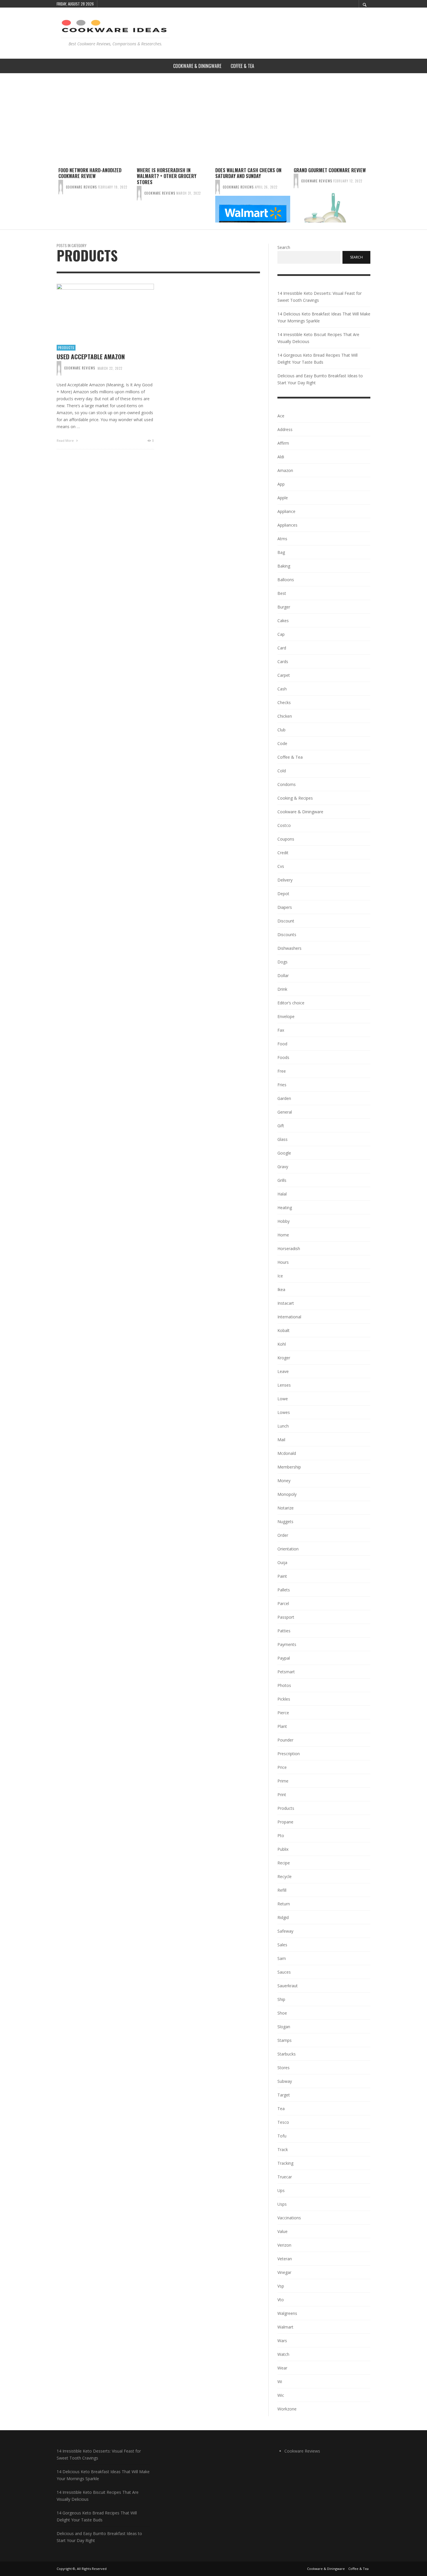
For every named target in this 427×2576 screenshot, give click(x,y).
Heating (285, 1208)
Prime (283, 1781)
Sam (282, 1958)
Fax (281, 1030)
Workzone (287, 2409)
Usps (282, 2204)
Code (282, 743)
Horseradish (289, 1248)
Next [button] (375, 197)
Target (284, 2095)
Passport (286, 1617)
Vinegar (284, 2272)
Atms (282, 539)
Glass (282, 1139)
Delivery (285, 880)
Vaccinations (289, 2218)
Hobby (284, 1221)
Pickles (284, 1699)
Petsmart (286, 1672)
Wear (282, 2368)
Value (282, 2231)
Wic (281, 2395)
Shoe (282, 2013)
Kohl (282, 1344)
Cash (282, 689)
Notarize (286, 1508)
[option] (96, 195)
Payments (287, 1644)
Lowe (283, 1399)
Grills (282, 1180)
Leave (283, 1371)
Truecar (285, 2177)
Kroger (284, 1358)
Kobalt (284, 1330)
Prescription (289, 1754)
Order (283, 1535)
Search (284, 247)
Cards (283, 661)
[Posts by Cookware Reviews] (61, 187)
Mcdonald (287, 1453)
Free (282, 1071)
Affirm (283, 443)
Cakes (283, 621)
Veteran (285, 2259)
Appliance (286, 511)
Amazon (285, 470)
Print (282, 1795)
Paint (282, 1576)
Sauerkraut (288, 1986)
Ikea (281, 1289)
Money (284, 1481)
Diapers (285, 907)
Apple (283, 498)
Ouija (282, 1562)
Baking (284, 566)
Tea (281, 2109)
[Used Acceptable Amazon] (96, 311)
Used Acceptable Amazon (91, 357)
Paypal (284, 1658)
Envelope (286, 1016)
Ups (281, 2190)
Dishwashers (289, 948)
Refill (282, 1890)
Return (284, 1904)
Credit (283, 853)
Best (282, 593)
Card (282, 648)
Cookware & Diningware (300, 812)
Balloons (286, 580)
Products (66, 348)
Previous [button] (52, 197)
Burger (284, 607)
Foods (283, 1057)
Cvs (281, 866)
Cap (281, 634)
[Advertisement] (214, 117)
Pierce (283, 1713)
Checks (284, 702)
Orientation (288, 1549)
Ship (281, 1999)
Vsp (281, 2286)
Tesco (283, 2122)
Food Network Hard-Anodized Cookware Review (90, 173)
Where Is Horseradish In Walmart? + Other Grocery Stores (167, 176)
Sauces (284, 1972)
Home (283, 1235)
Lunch (283, 1426)
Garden (284, 1098)
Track (283, 2149)
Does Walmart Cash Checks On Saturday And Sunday (248, 173)
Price (282, 1767)
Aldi (281, 457)
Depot (283, 894)
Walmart (285, 2327)
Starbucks (287, 2054)
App (281, 484)
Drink (282, 989)
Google (284, 1153)
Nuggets (285, 1522)
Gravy (283, 1167)
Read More (66, 440)
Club (281, 730)
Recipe (284, 1863)
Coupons (286, 839)
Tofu (282, 2136)
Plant (282, 1726)
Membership (289, 1467)
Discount (286, 921)
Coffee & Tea (290, 757)
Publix (283, 1849)
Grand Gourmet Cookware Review (330, 170)
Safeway (285, 1931)
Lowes (284, 1412)
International (289, 1317)
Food (282, 1044)
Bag (281, 552)
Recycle (285, 1876)
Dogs (282, 962)
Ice (280, 1276)
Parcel (283, 1603)
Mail (281, 1440)
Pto (281, 1835)
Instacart (286, 1303)
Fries (282, 1085)
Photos (284, 1685)
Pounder (285, 1740)
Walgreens (287, 2313)
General (285, 1112)
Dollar (283, 975)
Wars (282, 2341)
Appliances (287, 525)
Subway (285, 2081)
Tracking (285, 2163)
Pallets (284, 1590)
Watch (283, 2354)
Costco (284, 825)
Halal (282, 1194)
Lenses (284, 1385)
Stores (284, 2068)
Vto (281, 2300)
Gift (281, 1126)
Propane (285, 1822)
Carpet (284, 675)
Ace (281, 416)
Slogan (284, 2027)
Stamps (285, 2040)
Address (285, 429)
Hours (283, 1262)
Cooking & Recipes (295, 798)
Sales (282, 1945)
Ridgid (283, 1917)
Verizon (284, 2245)
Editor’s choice (291, 1003)
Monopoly (287, 1494)
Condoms (287, 784)
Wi (280, 2382)
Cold (282, 771)
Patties (284, 1631)
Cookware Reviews (81, 187)
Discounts (287, 935)
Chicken (285, 716)
